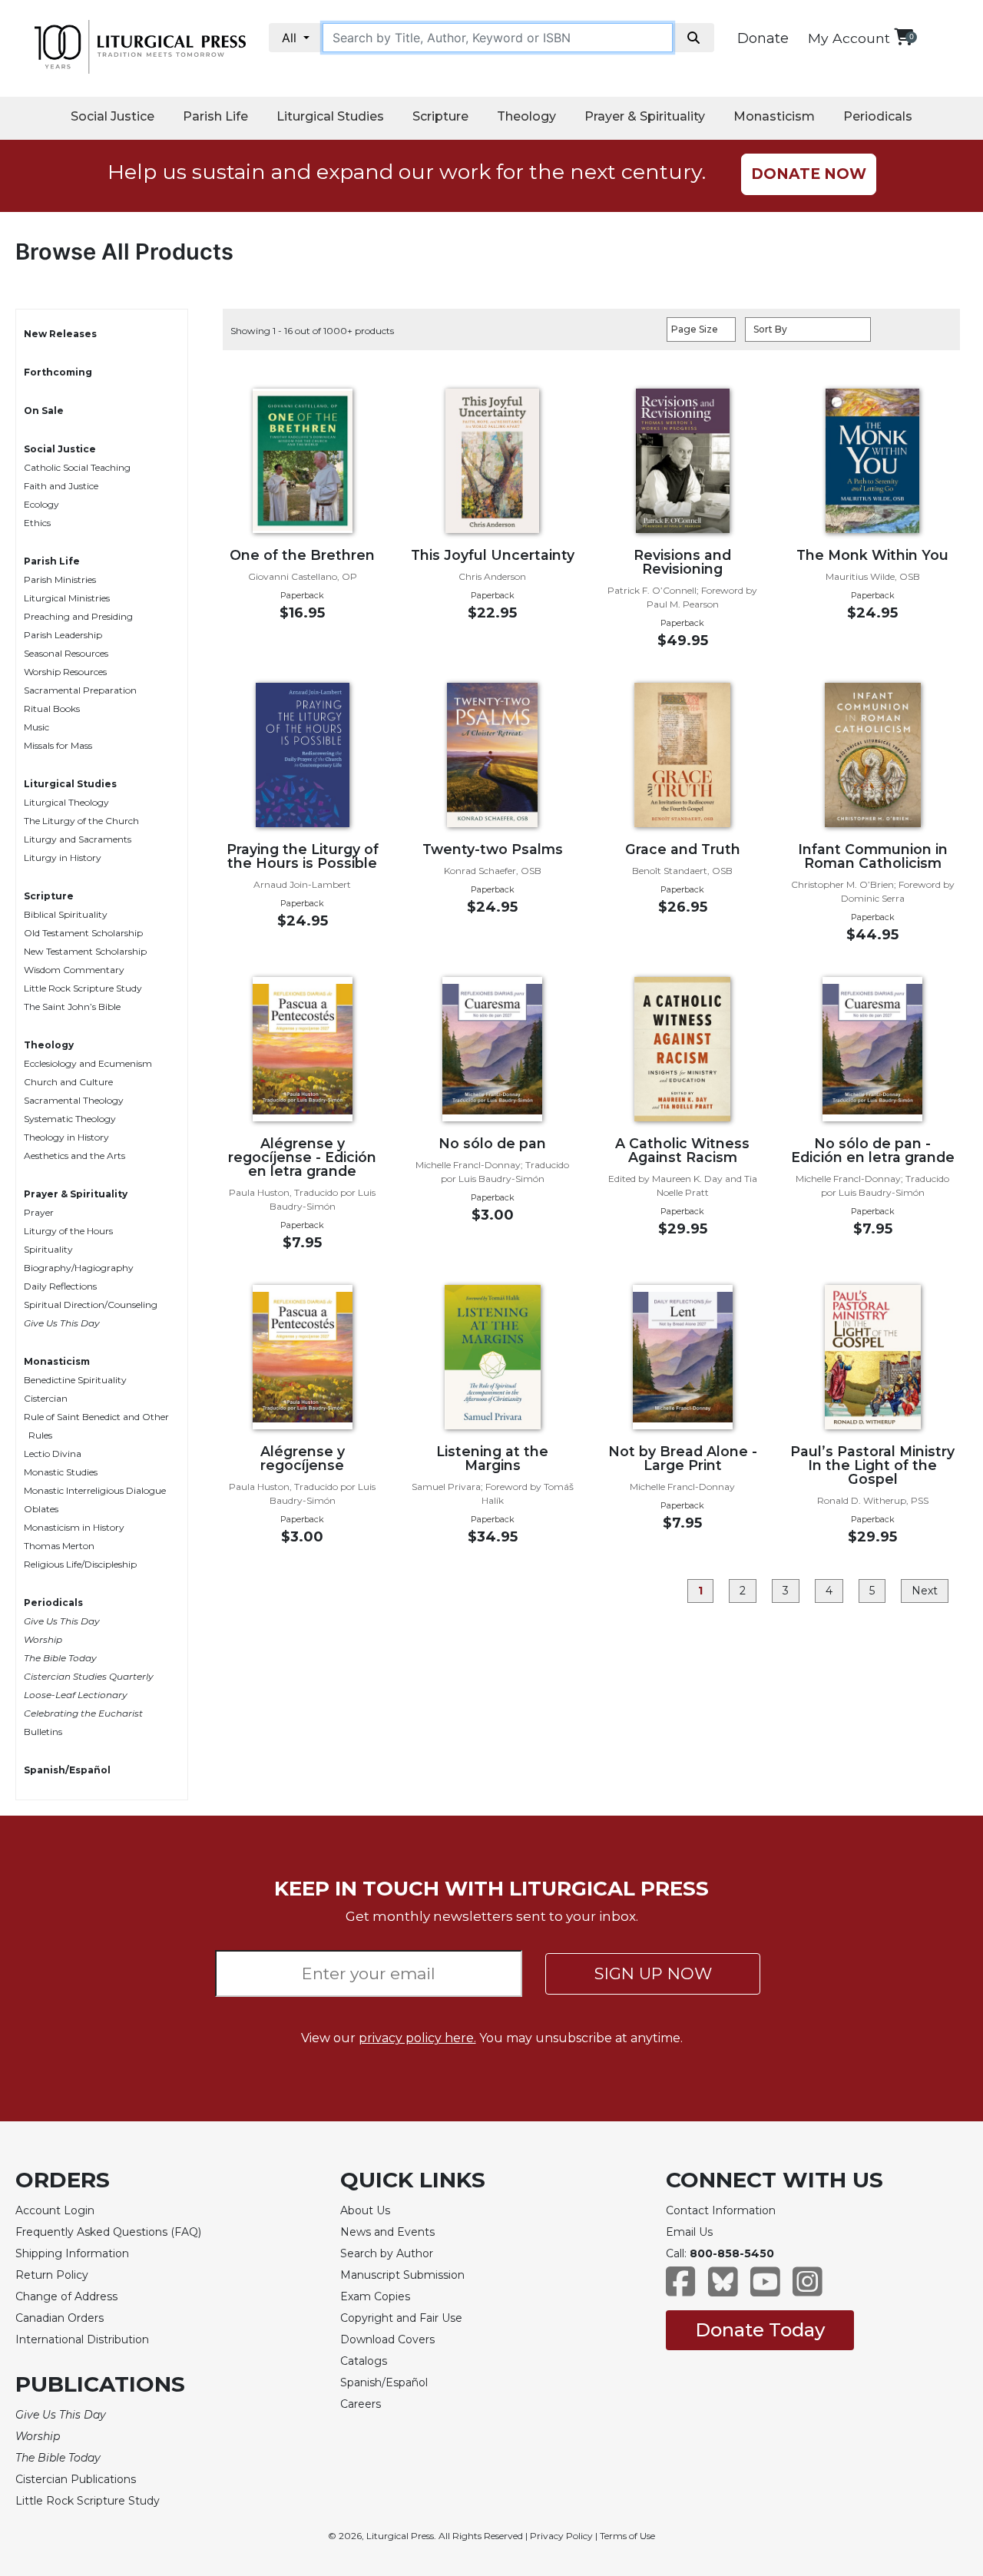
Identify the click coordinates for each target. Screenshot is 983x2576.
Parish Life (215, 116)
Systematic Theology (70, 1119)
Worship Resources (65, 672)
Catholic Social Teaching (77, 467)
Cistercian (46, 1398)
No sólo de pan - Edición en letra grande (873, 1150)
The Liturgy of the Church (81, 821)
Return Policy (52, 2275)
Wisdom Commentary (74, 970)
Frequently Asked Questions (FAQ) (108, 2232)
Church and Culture (68, 1082)
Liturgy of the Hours (68, 1231)
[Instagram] (808, 2289)
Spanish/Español (67, 1770)
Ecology (41, 504)
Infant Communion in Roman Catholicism (873, 856)
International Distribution (82, 2339)
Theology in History (66, 1137)
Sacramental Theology (74, 1100)
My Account (849, 38)
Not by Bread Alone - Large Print (683, 1458)
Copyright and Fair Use (401, 2318)
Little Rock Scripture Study (83, 988)
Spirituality (48, 1249)
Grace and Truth (683, 849)
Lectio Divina (53, 1454)
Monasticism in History (74, 1527)
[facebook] (681, 2289)
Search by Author (387, 2253)
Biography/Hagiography (79, 1268)
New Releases (60, 334)
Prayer (39, 1212)
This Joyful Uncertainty (493, 555)
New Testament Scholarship (85, 951)
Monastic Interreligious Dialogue (95, 1490)
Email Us (689, 2232)
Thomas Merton (59, 1546)
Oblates (41, 1509)
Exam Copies (375, 2296)
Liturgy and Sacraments (78, 839)
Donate (763, 38)
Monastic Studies (61, 1472)
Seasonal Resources (66, 653)
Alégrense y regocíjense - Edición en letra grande (302, 1157)
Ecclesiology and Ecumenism (88, 1063)
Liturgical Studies (330, 116)
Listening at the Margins (492, 1458)
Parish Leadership (63, 635)
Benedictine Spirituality (75, 1380)
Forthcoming (58, 372)
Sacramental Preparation (80, 690)
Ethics (37, 523)
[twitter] (723, 2289)
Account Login (55, 2210)
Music (36, 727)
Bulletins (43, 1732)
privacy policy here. (417, 2038)
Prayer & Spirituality (645, 116)
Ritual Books (52, 709)
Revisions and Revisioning (682, 562)
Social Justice (113, 116)
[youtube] (765, 2289)
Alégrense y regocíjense (303, 1458)
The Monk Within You (872, 555)
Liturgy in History (63, 858)
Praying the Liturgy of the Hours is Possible (303, 856)
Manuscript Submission (402, 2275)
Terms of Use (627, 2536)
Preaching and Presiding (78, 616)
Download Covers (387, 2339)
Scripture (440, 116)
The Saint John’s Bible (72, 1007)
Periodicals (878, 116)
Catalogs (364, 2361)
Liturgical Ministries (67, 598)
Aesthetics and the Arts (74, 1156)
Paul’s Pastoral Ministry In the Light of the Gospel (872, 1465)
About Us (365, 2210)
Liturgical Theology (66, 802)
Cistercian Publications (76, 2479)
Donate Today (760, 2330)
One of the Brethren (302, 555)
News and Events (387, 2232)
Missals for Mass (58, 745)
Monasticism (774, 116)
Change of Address (66, 2296)
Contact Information (721, 2210)
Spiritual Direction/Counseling (91, 1305)
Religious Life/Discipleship (80, 1564)
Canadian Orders (60, 2318)
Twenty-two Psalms (493, 849)
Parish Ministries (60, 579)
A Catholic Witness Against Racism (682, 1150)
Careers (361, 2404)
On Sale (44, 411)
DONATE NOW (809, 174)
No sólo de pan (492, 1143)
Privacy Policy (561, 2536)
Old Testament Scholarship (83, 933)
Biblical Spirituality (66, 914)
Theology (526, 116)
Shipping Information (72, 2253)
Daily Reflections (60, 1286)
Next (925, 1591)
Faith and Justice (61, 486)
